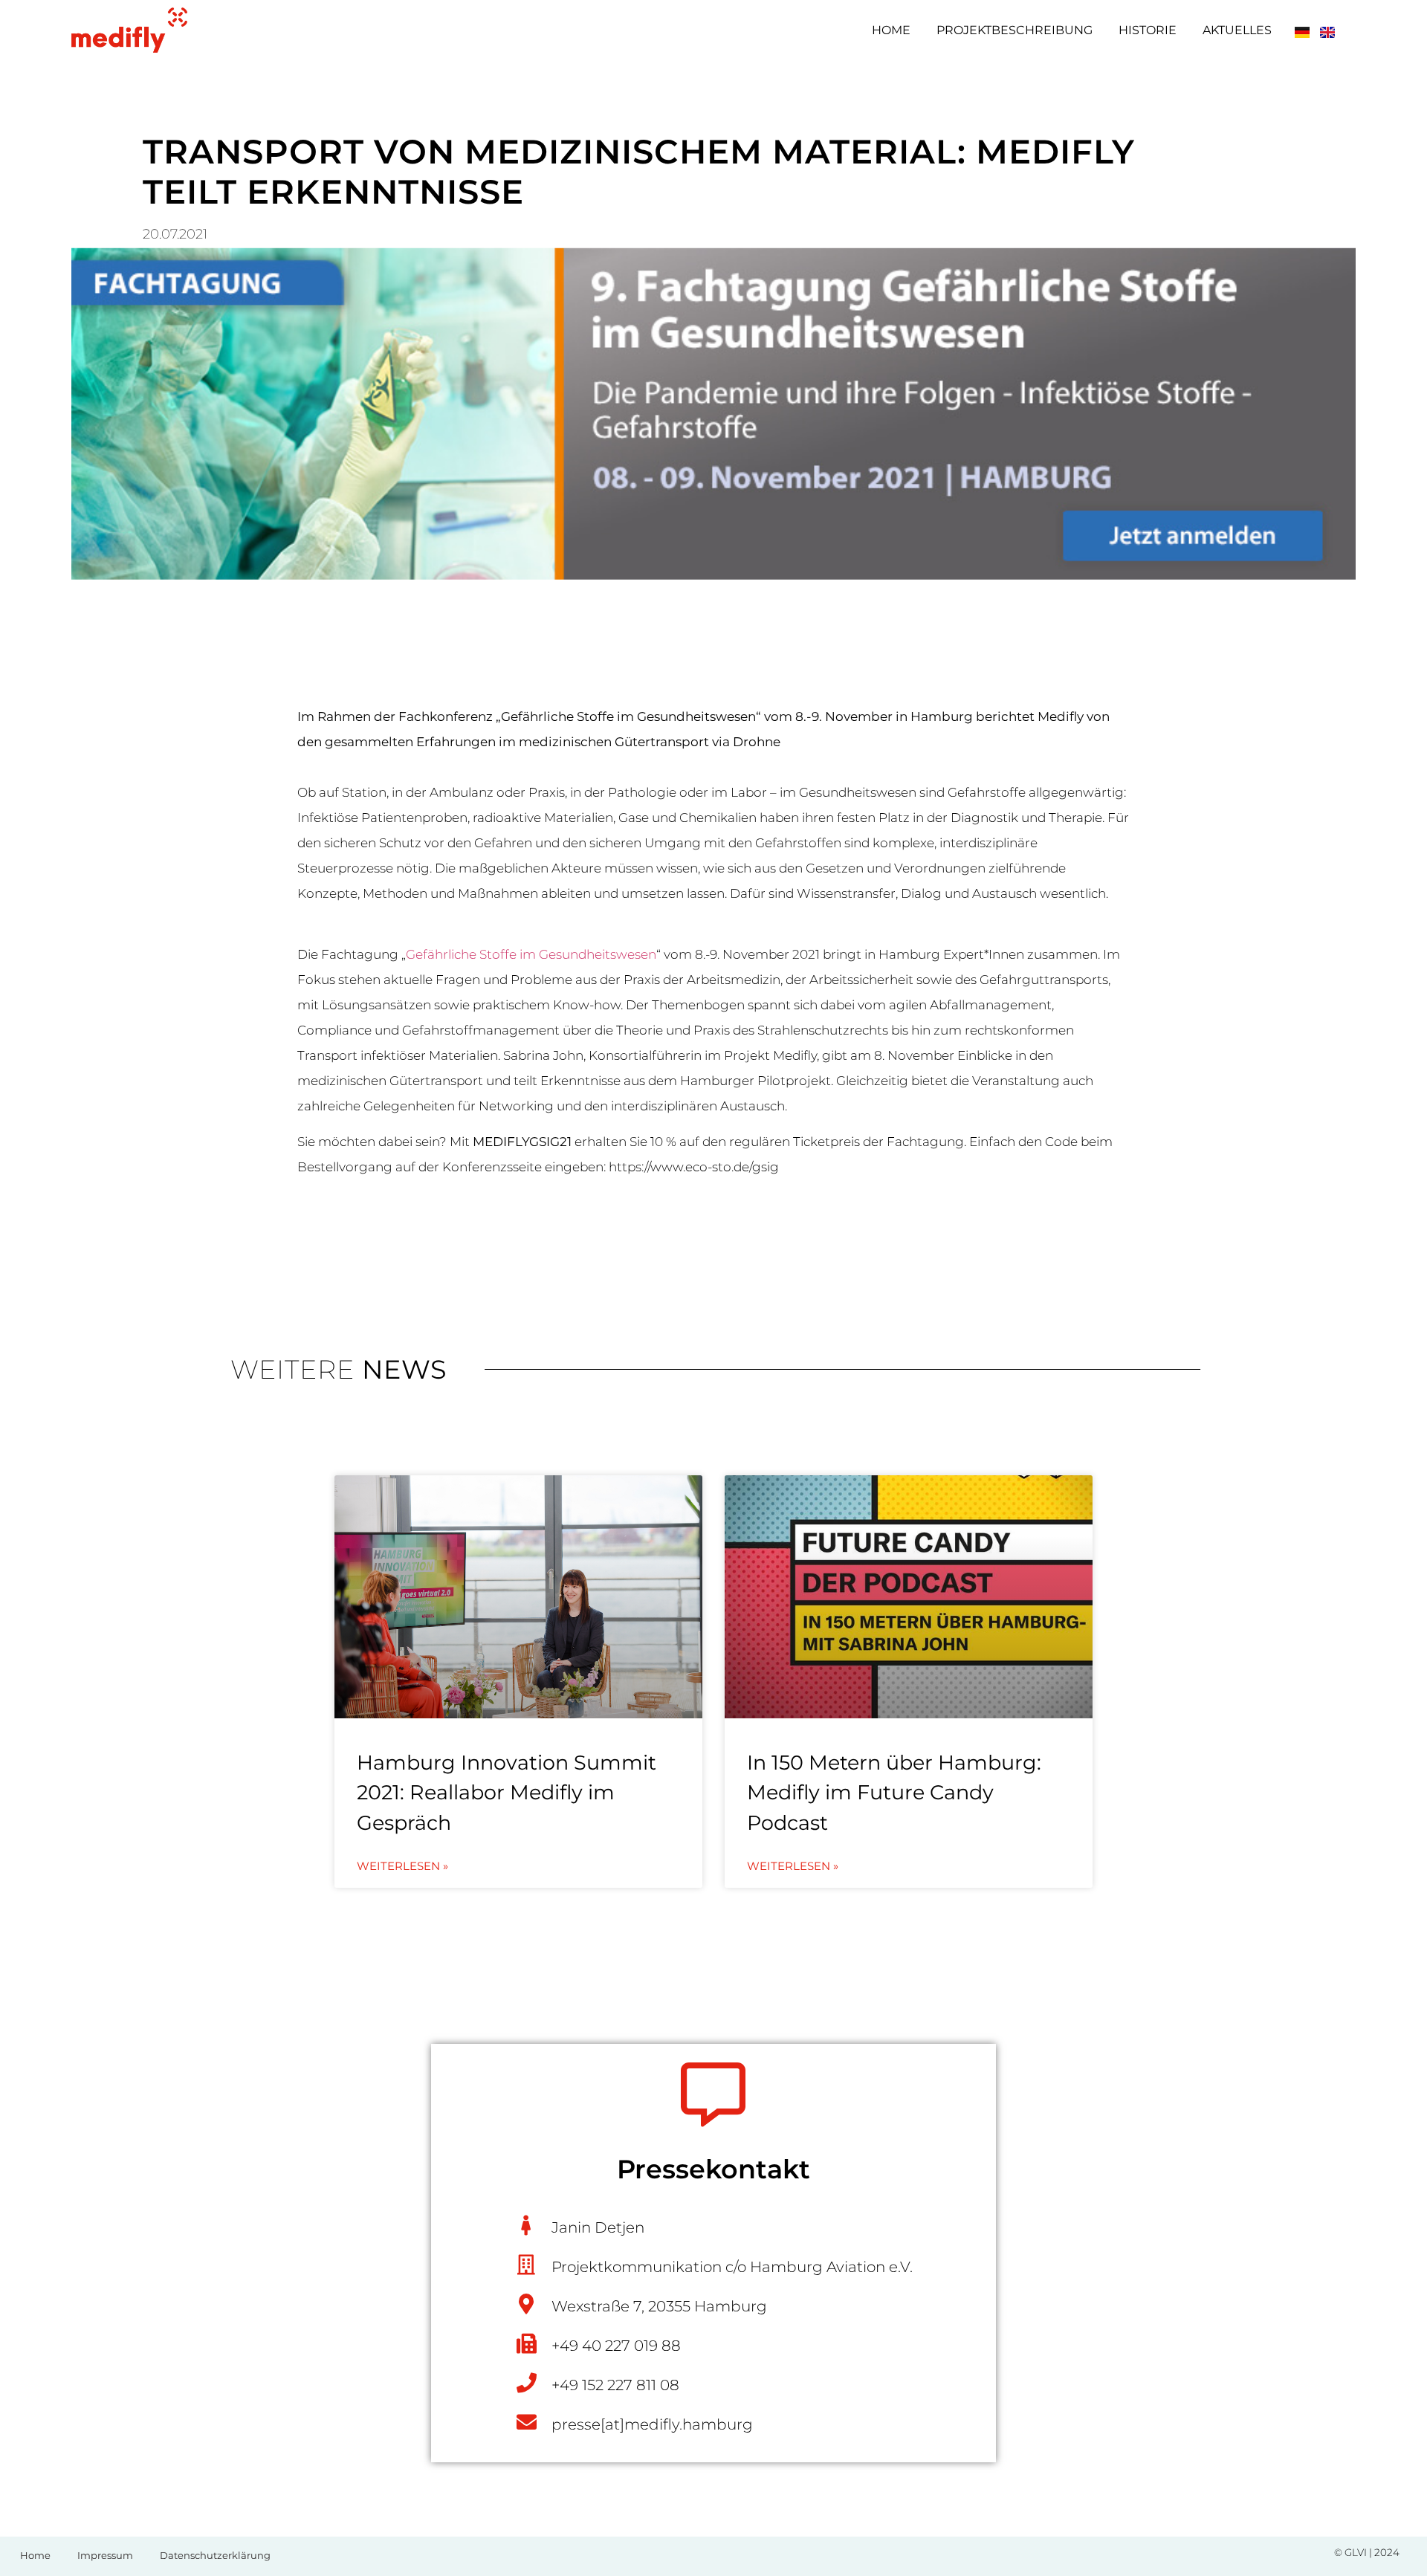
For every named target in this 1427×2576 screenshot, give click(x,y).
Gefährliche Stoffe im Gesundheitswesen (531, 954)
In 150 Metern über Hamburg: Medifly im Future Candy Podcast (894, 1793)
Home (891, 30)
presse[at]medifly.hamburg (652, 2424)
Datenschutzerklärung (215, 2555)
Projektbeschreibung (1015, 30)
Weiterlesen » (402, 1866)
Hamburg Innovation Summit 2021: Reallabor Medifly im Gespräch (507, 1793)
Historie (1148, 30)
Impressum (105, 2555)
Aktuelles (1237, 30)
